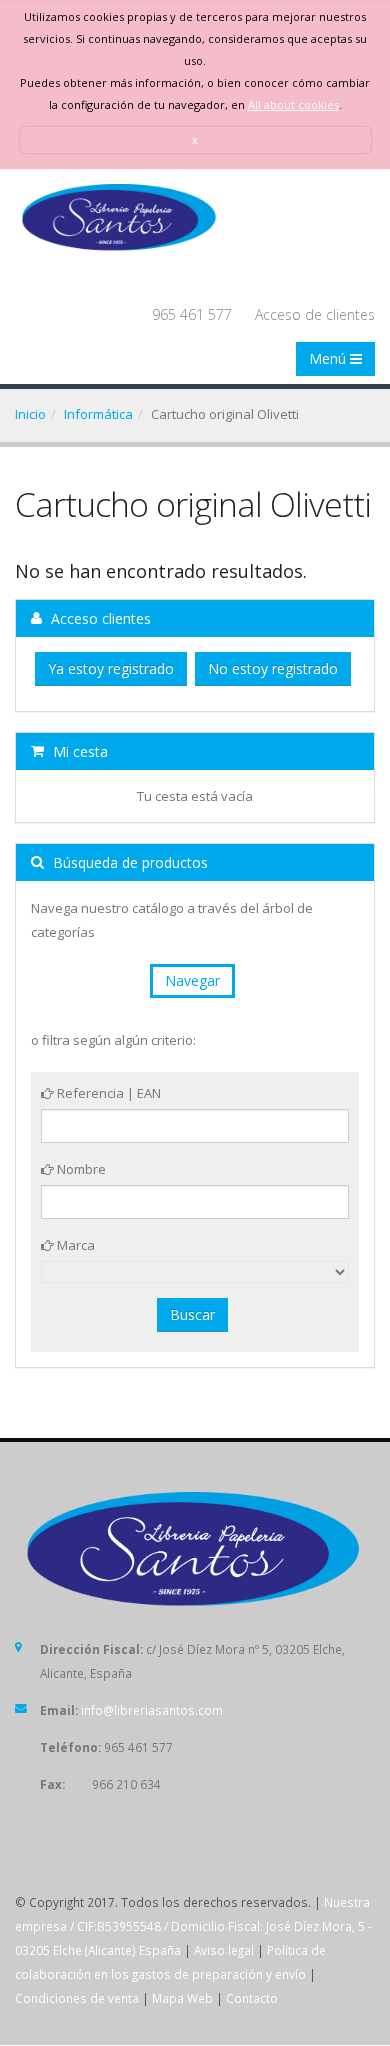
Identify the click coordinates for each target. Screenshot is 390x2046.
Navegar (192, 980)
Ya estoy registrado (111, 668)
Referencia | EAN (107, 1093)
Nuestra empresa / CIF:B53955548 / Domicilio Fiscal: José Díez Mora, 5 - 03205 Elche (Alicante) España (193, 1926)
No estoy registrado (273, 668)
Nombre (80, 1169)
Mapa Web (182, 1998)
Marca (74, 1245)
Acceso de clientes (315, 314)
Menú (329, 358)
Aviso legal (224, 1950)
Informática (98, 414)
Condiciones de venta (77, 1998)
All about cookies (293, 104)
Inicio (30, 414)
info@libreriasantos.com (152, 1710)
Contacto (252, 1998)
